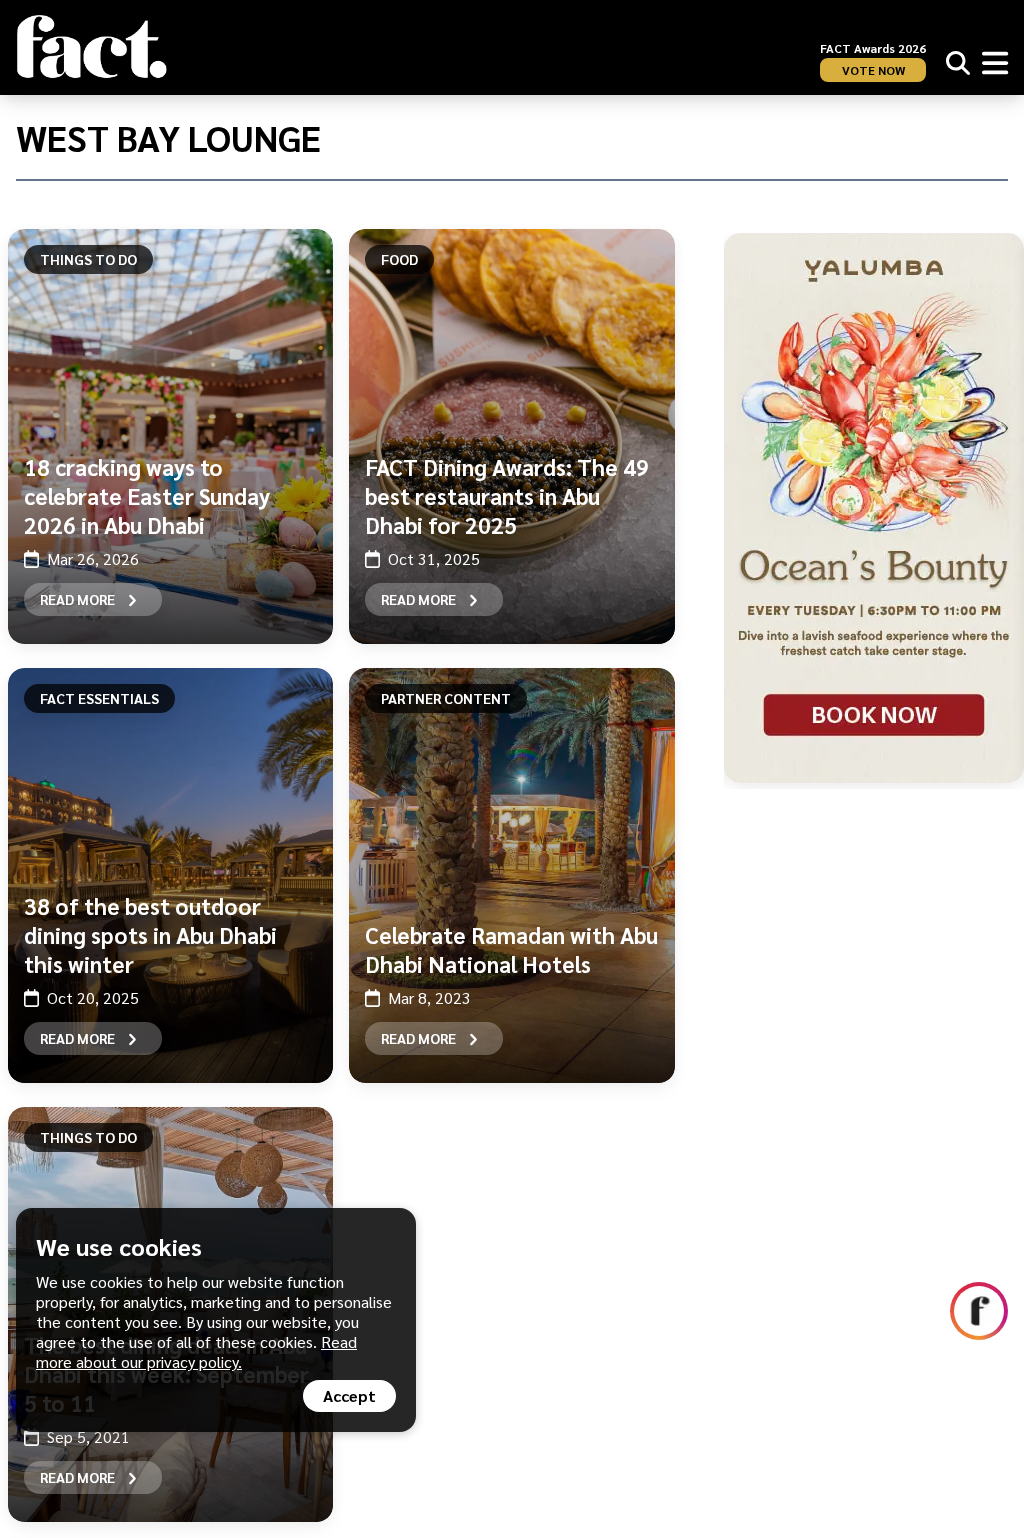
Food (399, 259)
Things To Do (88, 259)
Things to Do (88, 1137)
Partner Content (446, 698)
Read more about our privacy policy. (196, 1351)
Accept (349, 1395)
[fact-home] (92, 47)
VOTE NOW (873, 70)
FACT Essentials (99, 698)
